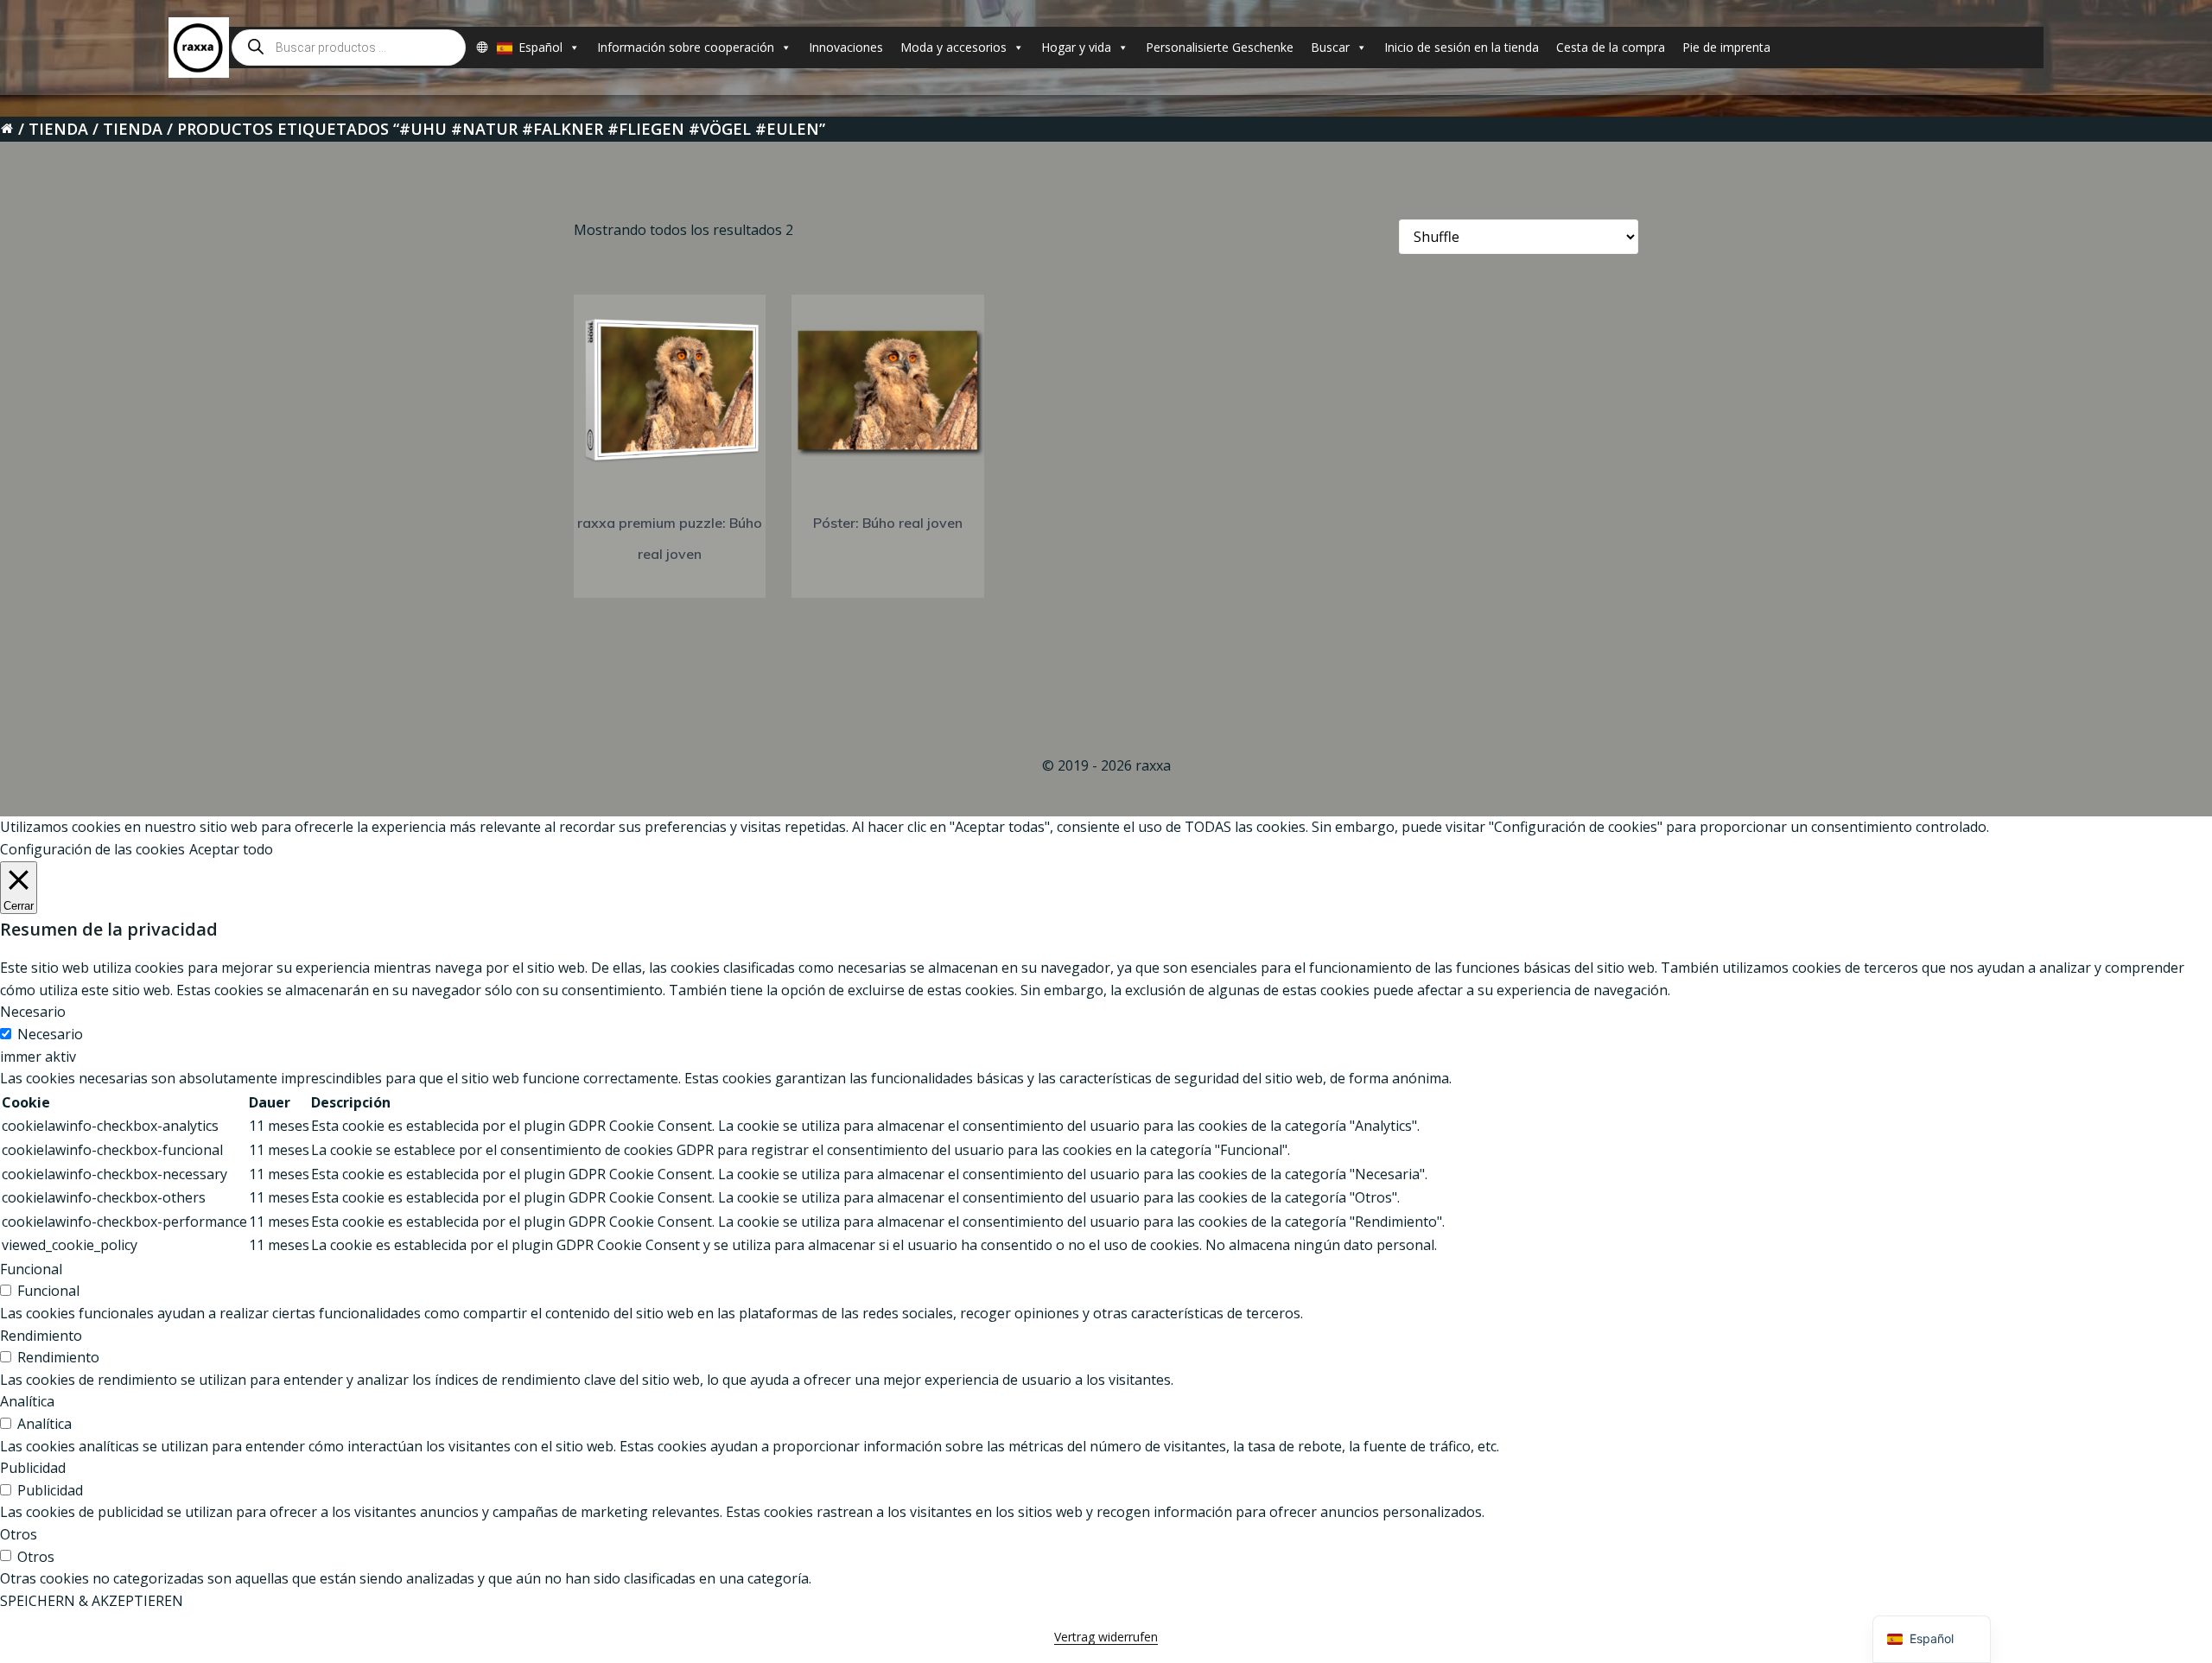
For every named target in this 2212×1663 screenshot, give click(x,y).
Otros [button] (19, 1534)
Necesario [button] (33, 1012)
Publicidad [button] (33, 1468)
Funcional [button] (31, 1269)
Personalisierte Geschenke (1220, 47)
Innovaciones (846, 47)
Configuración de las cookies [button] (92, 849)
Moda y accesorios (953, 47)
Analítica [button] (27, 1401)
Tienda (58, 129)
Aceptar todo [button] (231, 849)
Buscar (1330, 47)
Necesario (50, 1034)
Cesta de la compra (1611, 47)
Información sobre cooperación (686, 47)
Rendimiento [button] (41, 1336)
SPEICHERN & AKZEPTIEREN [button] (92, 1601)
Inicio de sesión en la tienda (1462, 47)
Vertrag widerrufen (1106, 1637)
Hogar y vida (1076, 47)
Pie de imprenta (1726, 47)
